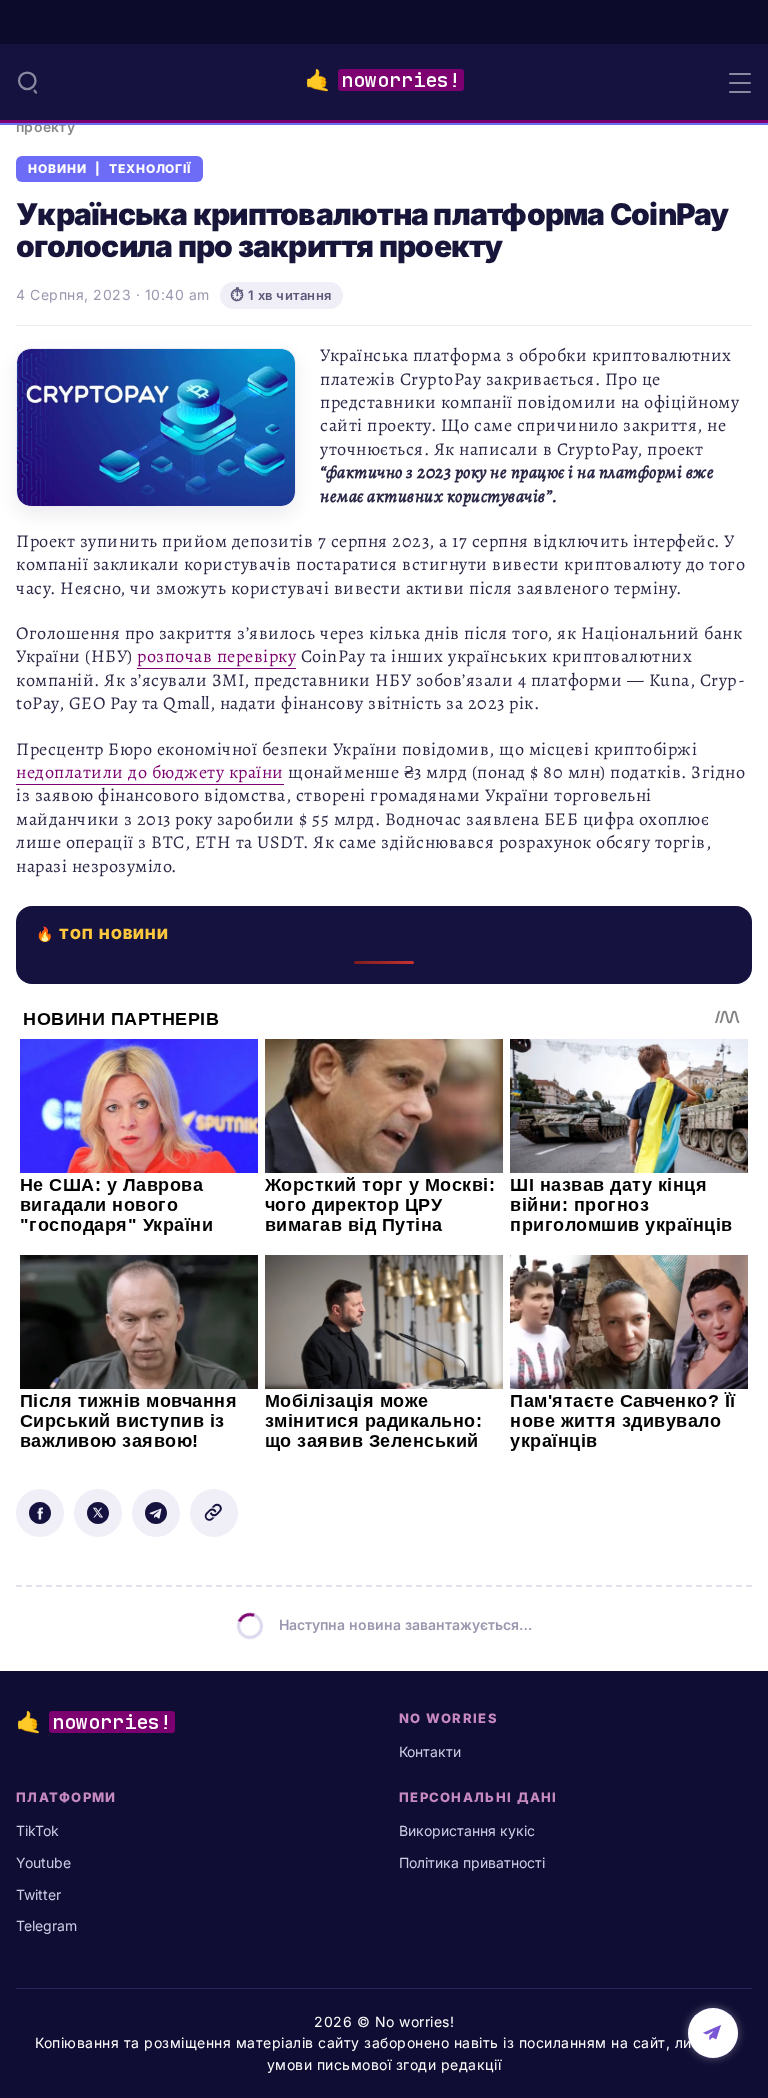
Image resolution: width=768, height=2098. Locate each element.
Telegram (46, 1925)
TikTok (37, 1830)
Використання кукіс (467, 1830)
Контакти (430, 1751)
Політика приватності (472, 1862)
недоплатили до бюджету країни (150, 772)
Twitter (38, 1894)
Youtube (43, 1862)
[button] (28, 82)
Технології (150, 169)
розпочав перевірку (216, 656)
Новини (57, 169)
